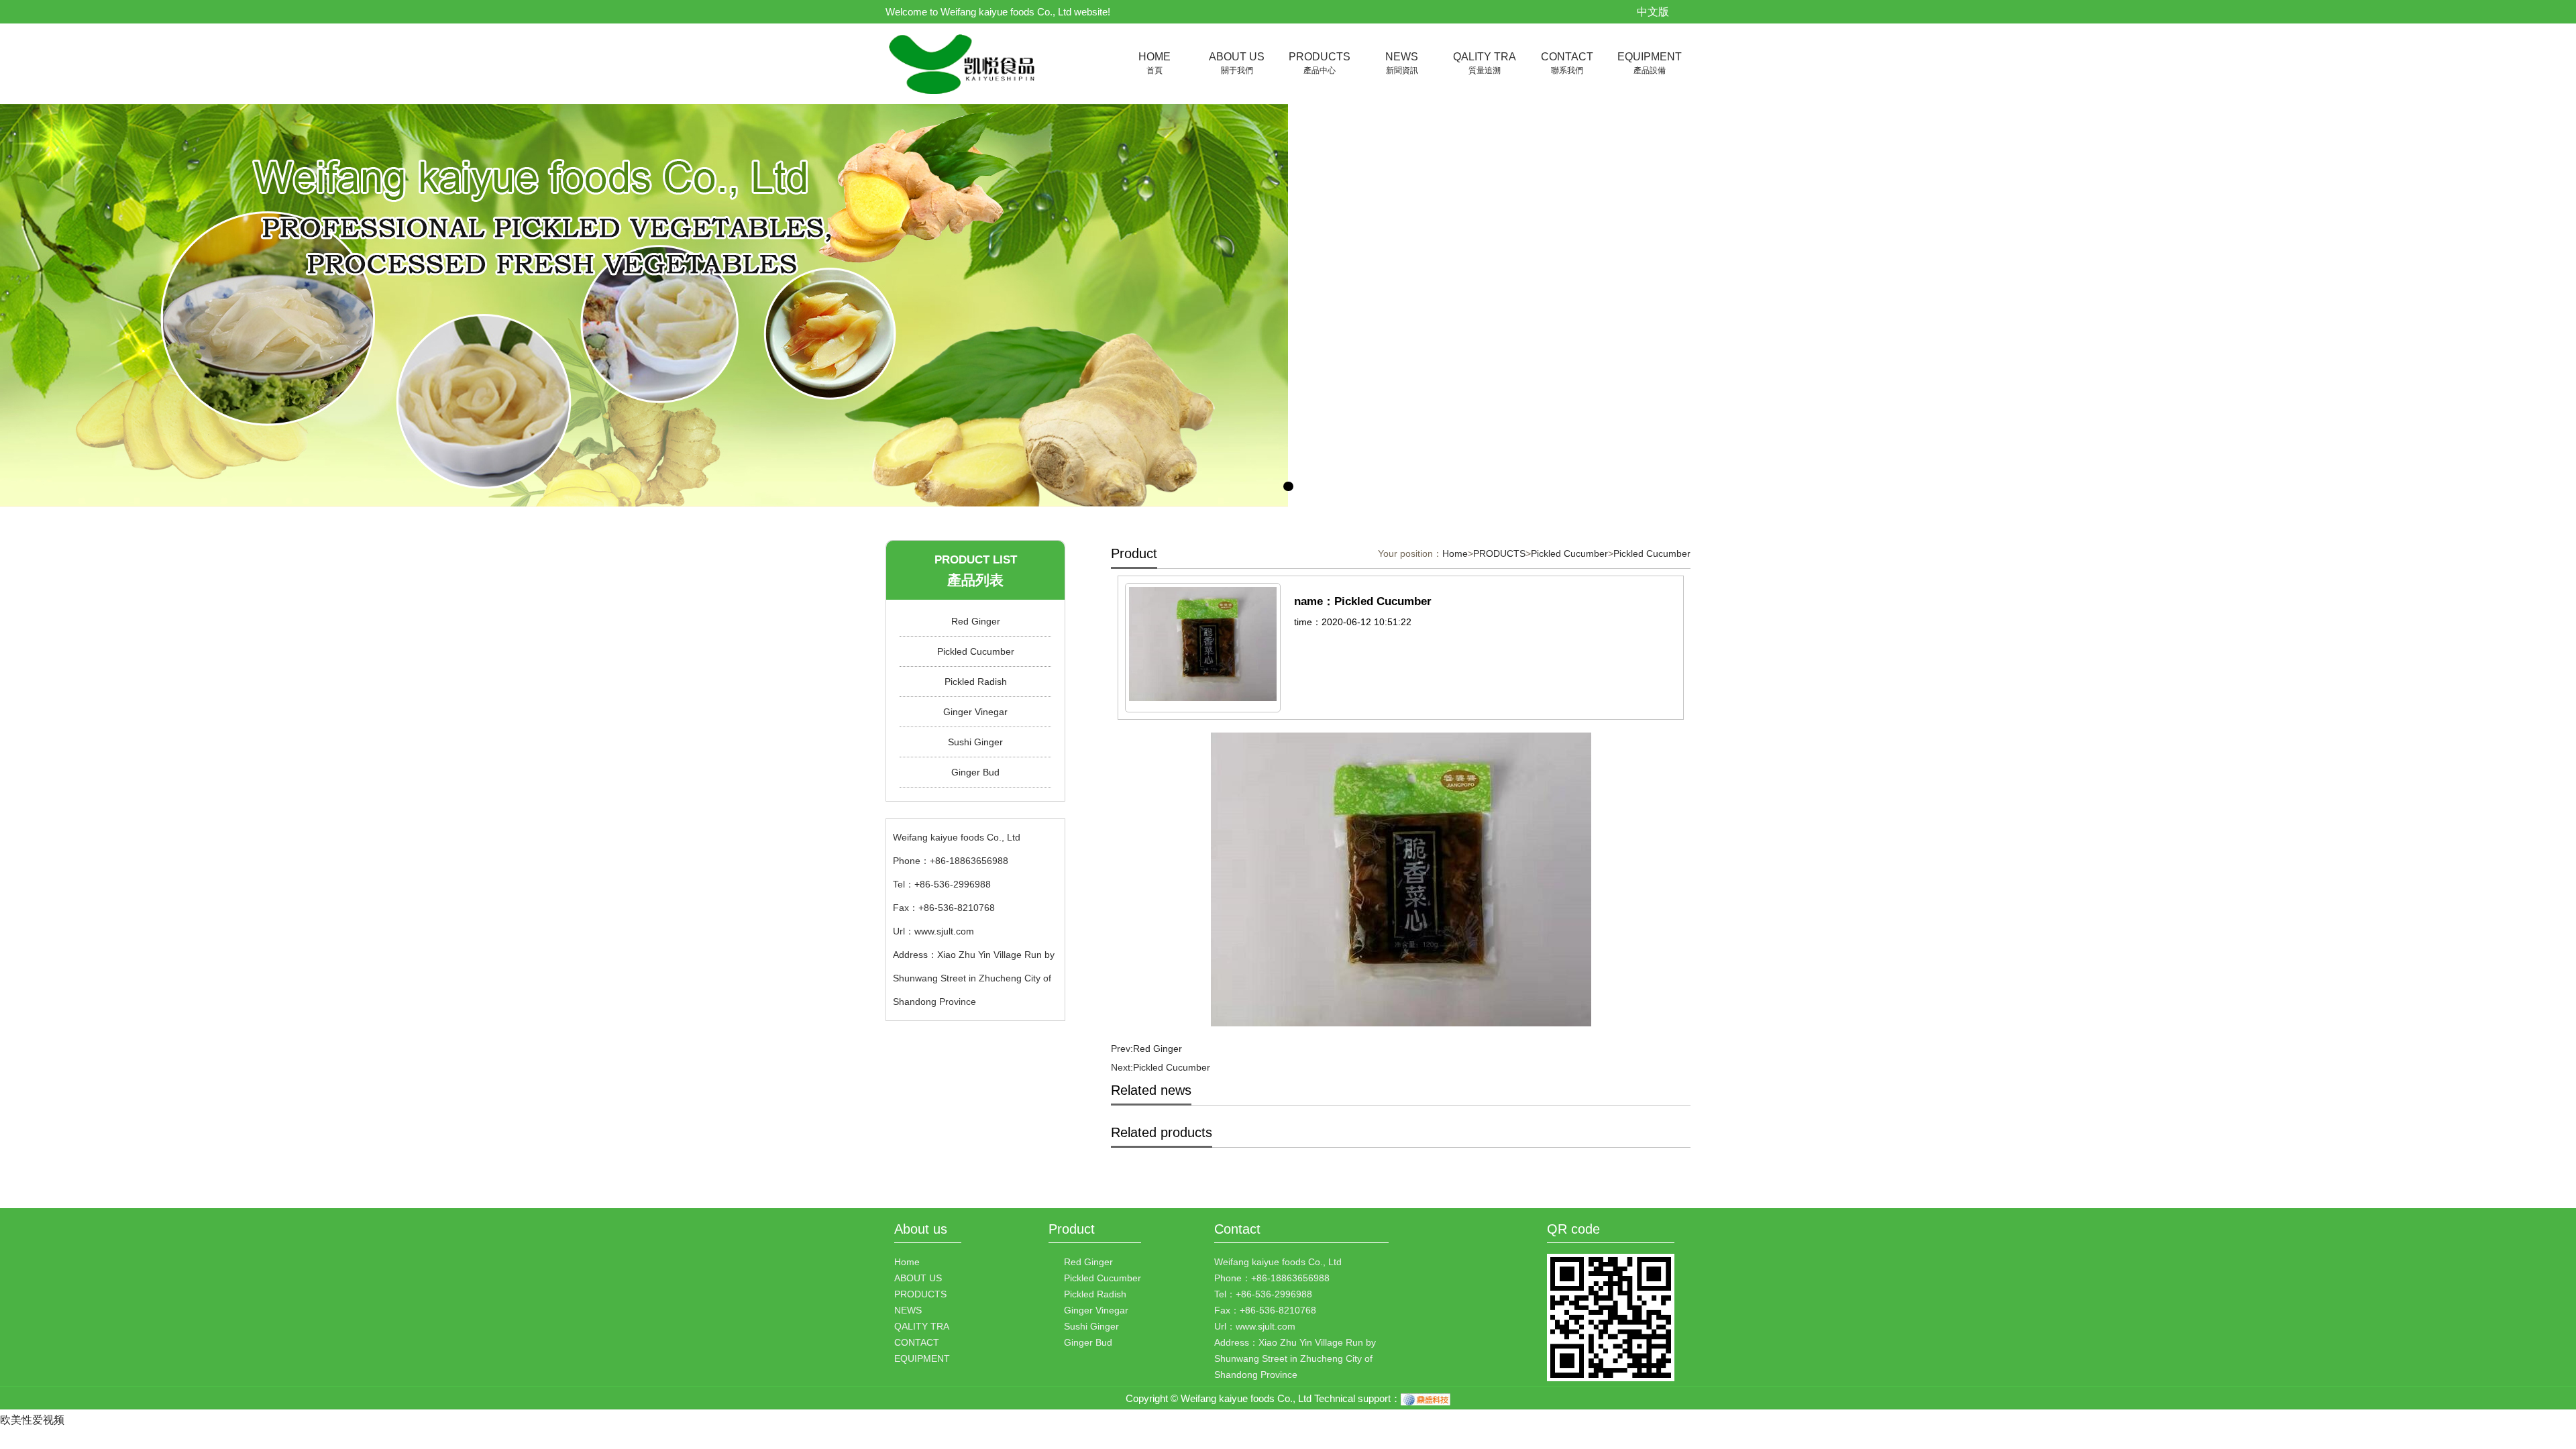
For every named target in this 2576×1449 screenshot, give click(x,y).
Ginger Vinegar (975, 712)
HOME (1155, 63)
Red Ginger (976, 621)
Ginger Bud (975, 772)
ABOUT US (1237, 63)
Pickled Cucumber (976, 651)
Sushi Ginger (975, 742)
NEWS (1402, 63)
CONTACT (1567, 63)
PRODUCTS (1320, 63)
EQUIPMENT (1650, 63)
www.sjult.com (944, 931)
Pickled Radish (976, 682)
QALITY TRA (1485, 63)
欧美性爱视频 (32, 1420)
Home (1455, 553)
